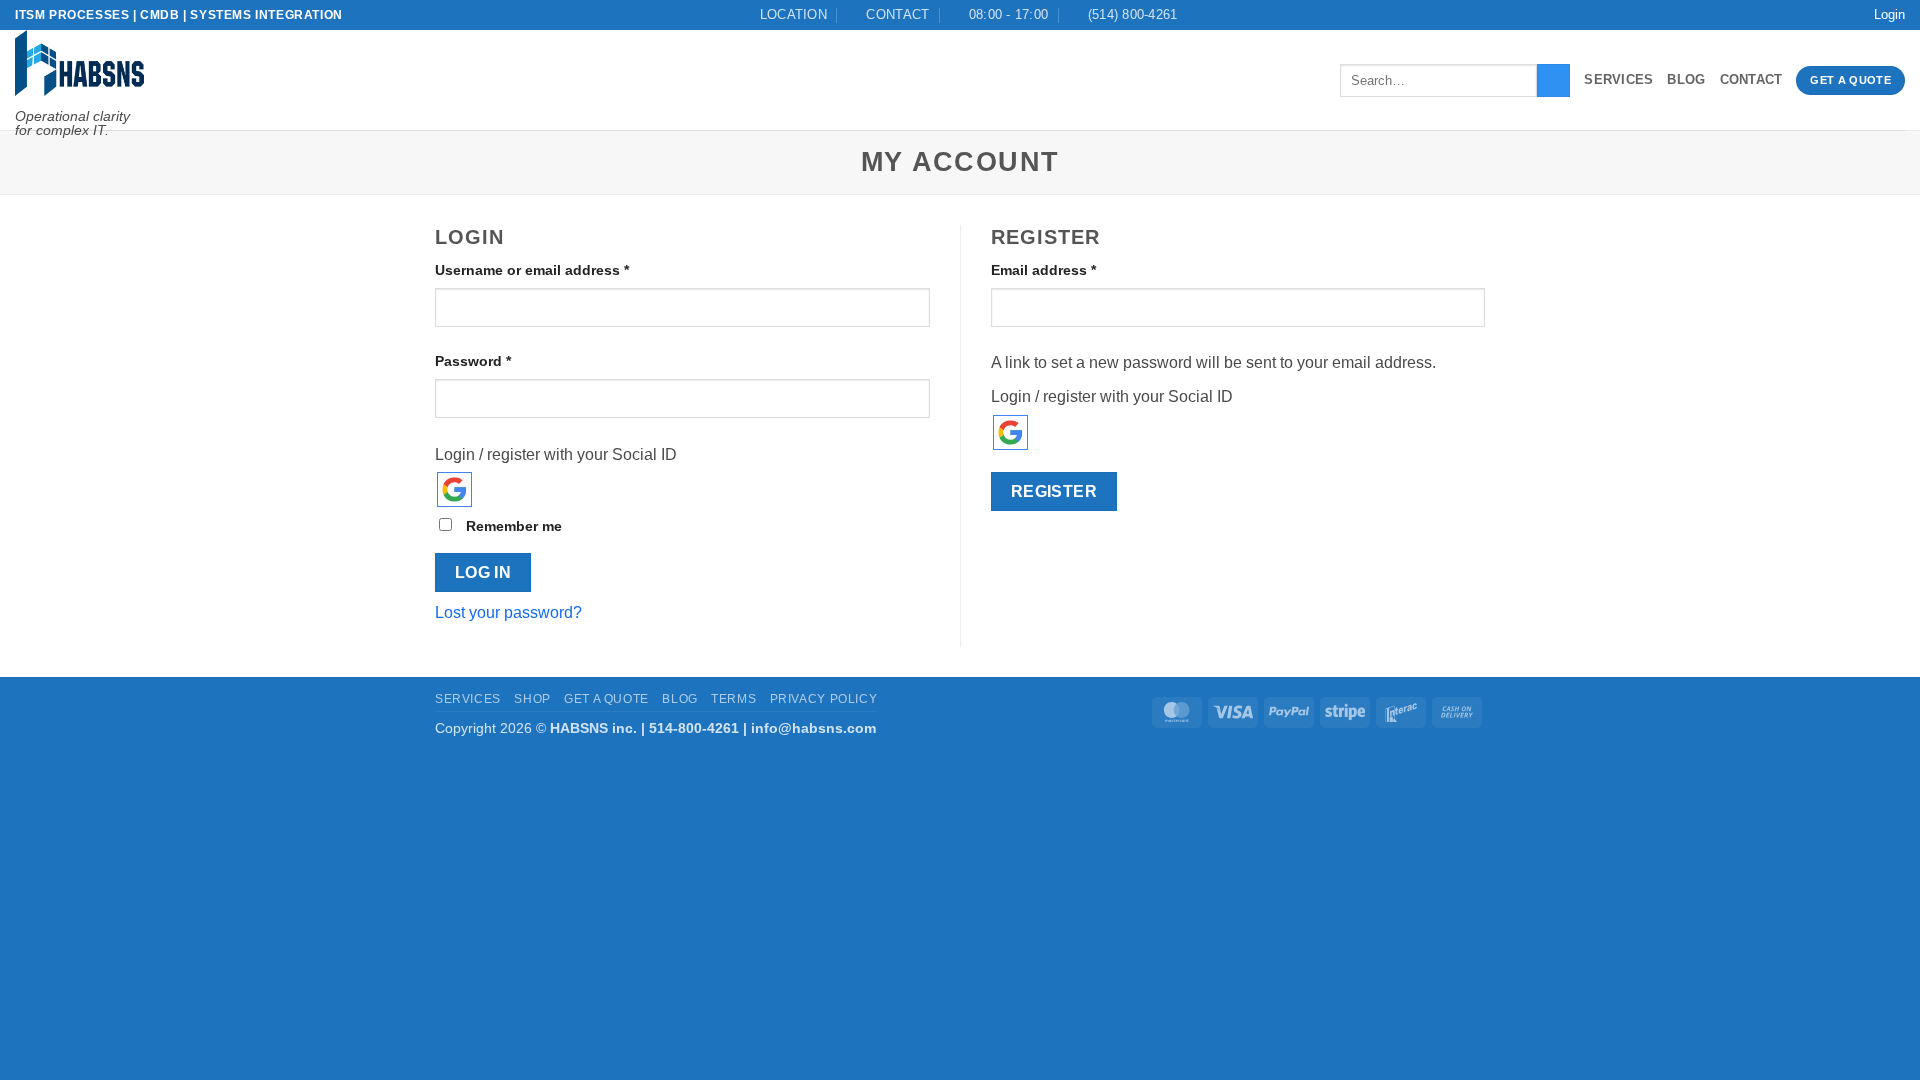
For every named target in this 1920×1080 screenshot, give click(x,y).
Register (1054, 491)
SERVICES (1618, 79)
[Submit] (1553, 81)
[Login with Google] (454, 489)
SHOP (532, 699)
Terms (733, 699)
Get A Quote (606, 699)
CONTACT (1751, 79)
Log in (483, 572)
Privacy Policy (824, 699)
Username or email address (562, 268)
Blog (1686, 79)
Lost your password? (508, 612)
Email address (1074, 268)
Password (503, 359)
